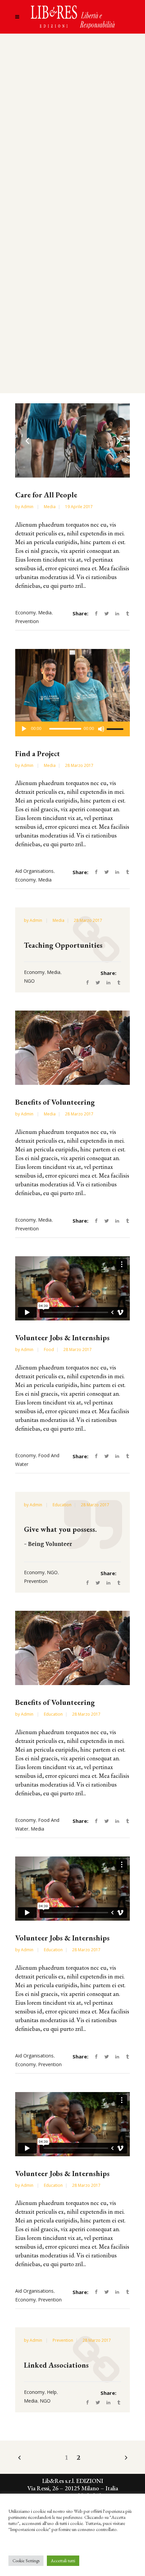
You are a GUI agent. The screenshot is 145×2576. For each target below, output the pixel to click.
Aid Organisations (34, 871)
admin (28, 507)
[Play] (24, 729)
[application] (72, 729)
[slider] (116, 729)
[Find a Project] (72, 686)
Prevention (27, 621)
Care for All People (46, 495)
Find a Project (38, 754)
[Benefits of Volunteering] (72, 1048)
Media (50, 507)
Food (49, 1350)
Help (52, 2392)
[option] (72, 440)
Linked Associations (56, 2365)
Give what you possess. (60, 1529)
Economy (25, 612)
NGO (29, 981)
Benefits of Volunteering (55, 1102)
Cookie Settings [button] (26, 2561)
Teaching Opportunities (63, 945)
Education (62, 1505)
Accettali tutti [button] (63, 2561)
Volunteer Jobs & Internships (62, 1338)
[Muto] (101, 729)
